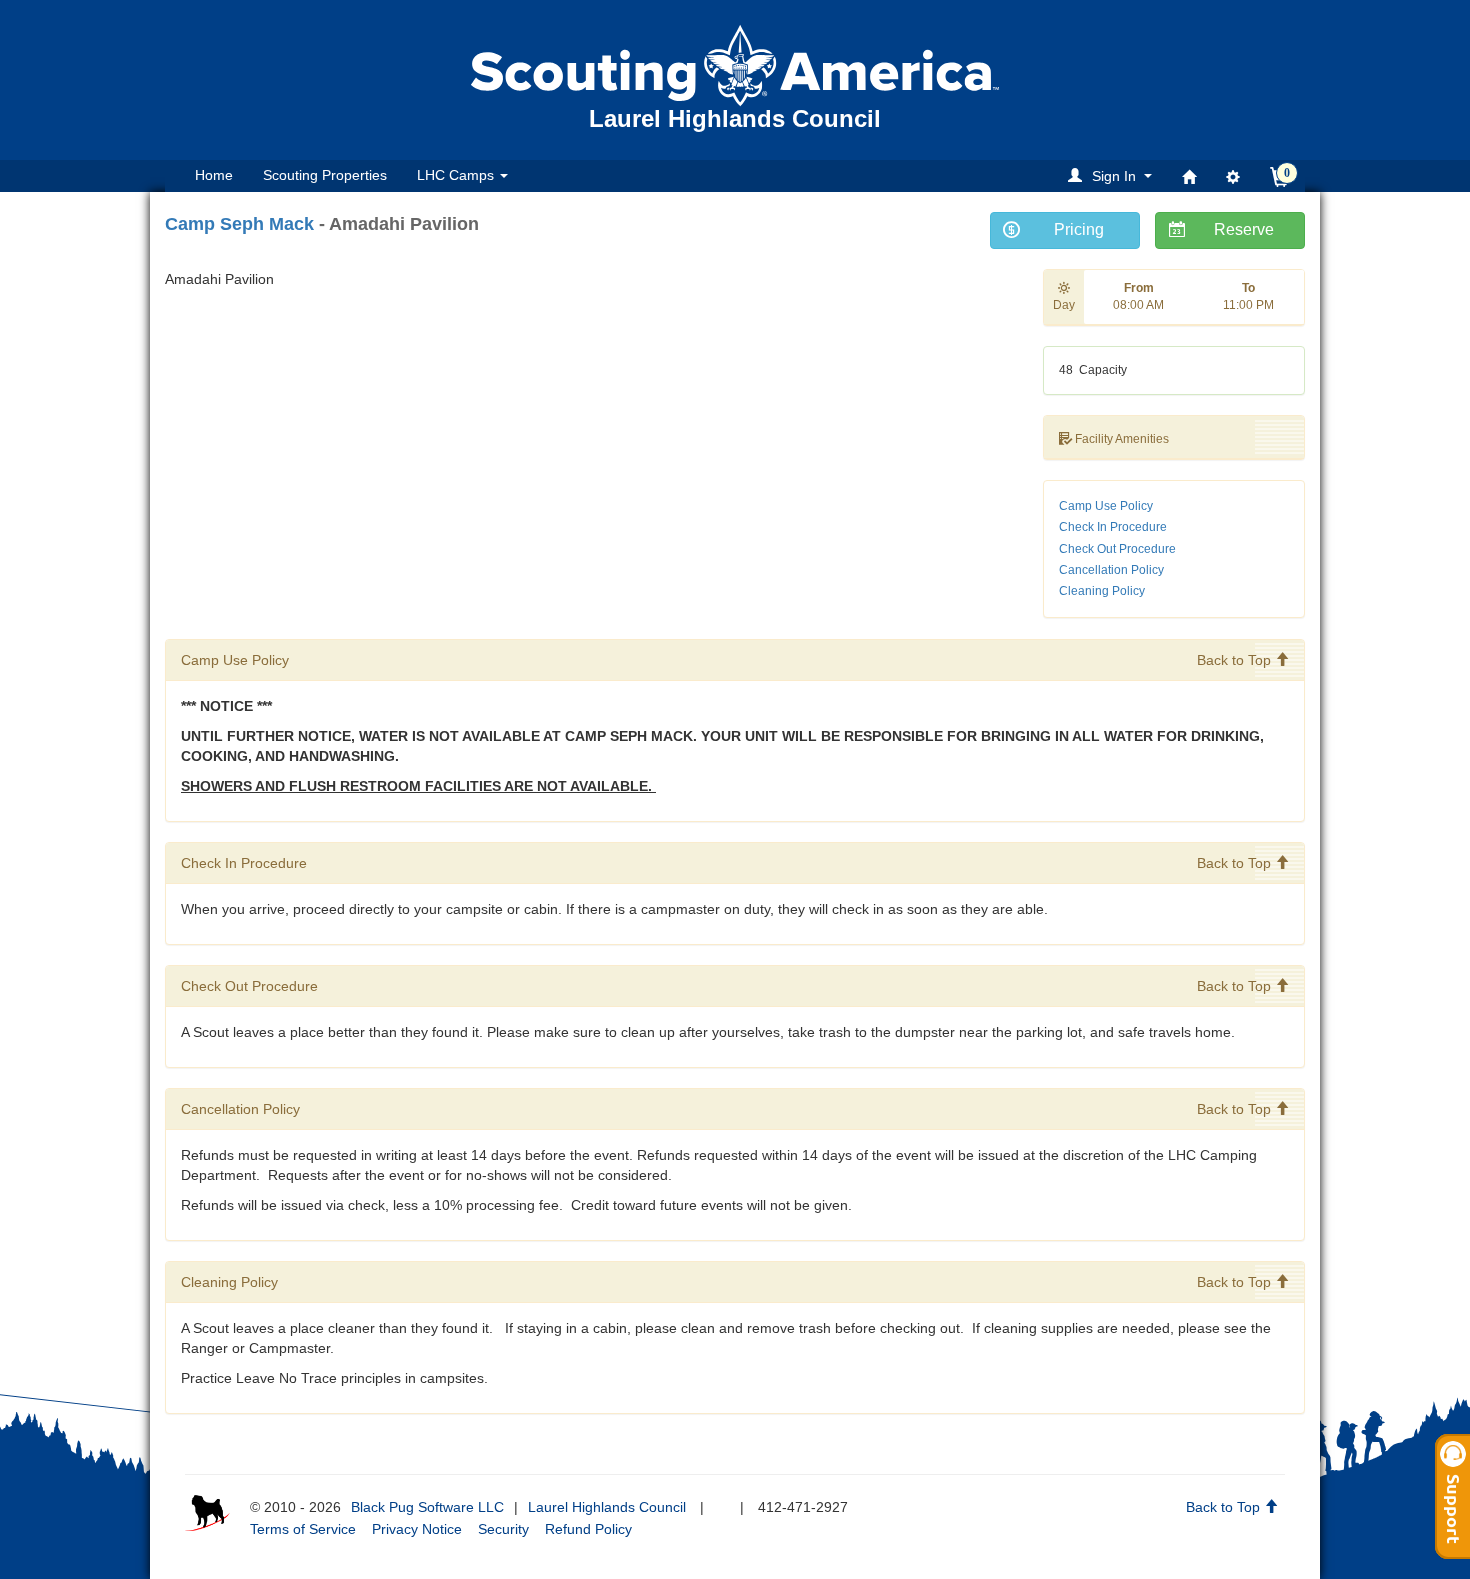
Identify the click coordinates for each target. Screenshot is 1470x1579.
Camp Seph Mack (239, 224)
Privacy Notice (417, 1529)
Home (214, 175)
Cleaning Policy (1102, 591)
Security (503, 1529)
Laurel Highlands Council (607, 1507)
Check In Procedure (1113, 527)
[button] (1113, 175)
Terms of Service (303, 1529)
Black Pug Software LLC (427, 1507)
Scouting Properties (325, 175)
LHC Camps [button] (457, 175)
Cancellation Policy (1111, 570)
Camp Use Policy (1106, 506)
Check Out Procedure (1117, 549)
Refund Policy (588, 1529)
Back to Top (1236, 660)
